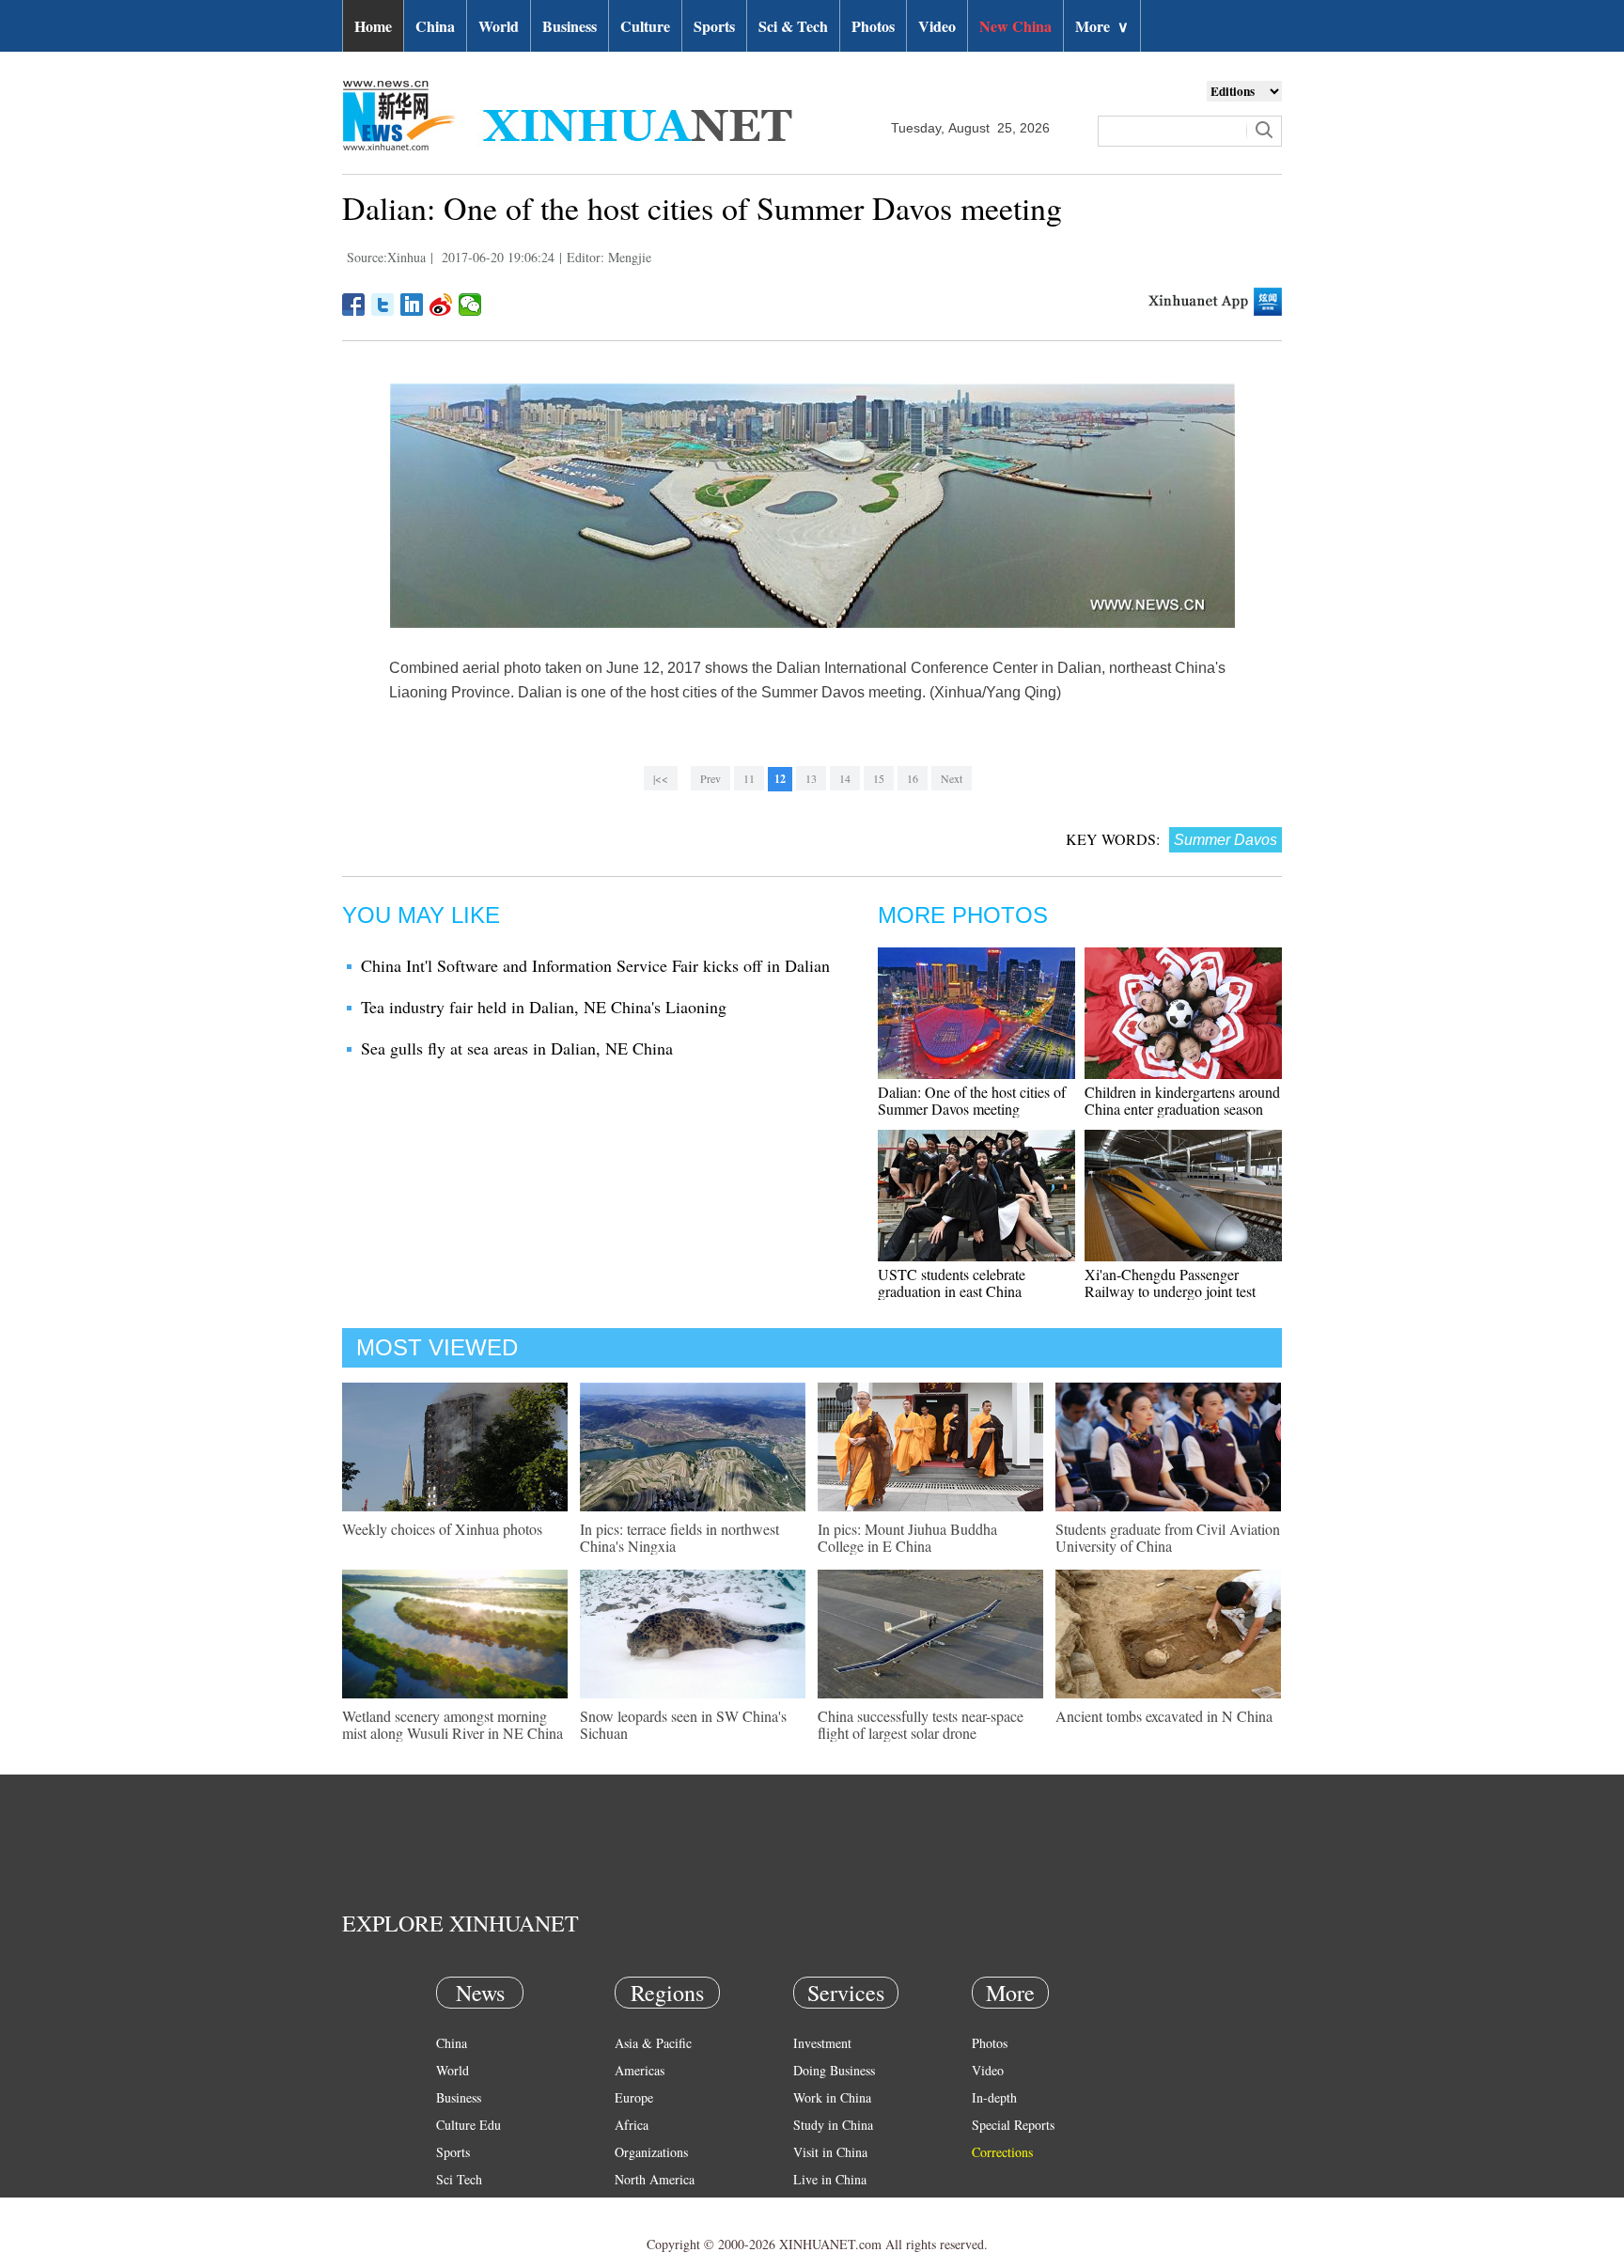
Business (570, 26)
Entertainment (474, 2234)
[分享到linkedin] (412, 305)
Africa (632, 2125)
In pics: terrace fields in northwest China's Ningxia (679, 1537)
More (1102, 26)
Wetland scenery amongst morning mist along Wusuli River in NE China (453, 1724)
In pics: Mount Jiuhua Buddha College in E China (907, 1537)
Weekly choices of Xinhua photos (442, 1529)
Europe (634, 2097)
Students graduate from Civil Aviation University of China (1168, 1537)
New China (1015, 26)
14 (845, 778)
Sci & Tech (793, 26)
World (499, 26)
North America (655, 2179)
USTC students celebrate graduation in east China (952, 1283)
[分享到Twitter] (383, 305)
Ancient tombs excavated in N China (1164, 1716)
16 (913, 778)
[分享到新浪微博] (441, 305)
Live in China (830, 2179)
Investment (822, 2043)
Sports (714, 26)
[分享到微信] (470, 305)
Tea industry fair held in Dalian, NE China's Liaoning (544, 1007)
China (435, 26)
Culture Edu (468, 2125)
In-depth (994, 2097)
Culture (645, 26)
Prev (710, 778)
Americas (640, 2070)
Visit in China (830, 2152)
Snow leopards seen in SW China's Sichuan (683, 1724)
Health (453, 2206)
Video (937, 26)
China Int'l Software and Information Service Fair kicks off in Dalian (595, 965)
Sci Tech (459, 2179)
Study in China (833, 2125)
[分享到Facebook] (354, 305)
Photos (873, 26)
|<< (661, 778)
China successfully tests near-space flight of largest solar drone (921, 1724)
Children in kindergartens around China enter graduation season (1182, 1100)
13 (811, 778)
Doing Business (834, 2070)
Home (373, 26)
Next (952, 778)
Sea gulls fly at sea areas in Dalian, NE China (517, 1048)
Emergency (823, 2206)
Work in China (832, 2097)
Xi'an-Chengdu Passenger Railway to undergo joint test (1170, 1283)
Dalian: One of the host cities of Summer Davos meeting (972, 1100)
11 (749, 778)
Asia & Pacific (653, 2043)
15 (879, 778)
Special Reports (1013, 2125)
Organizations (651, 2152)
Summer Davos (1226, 840)
